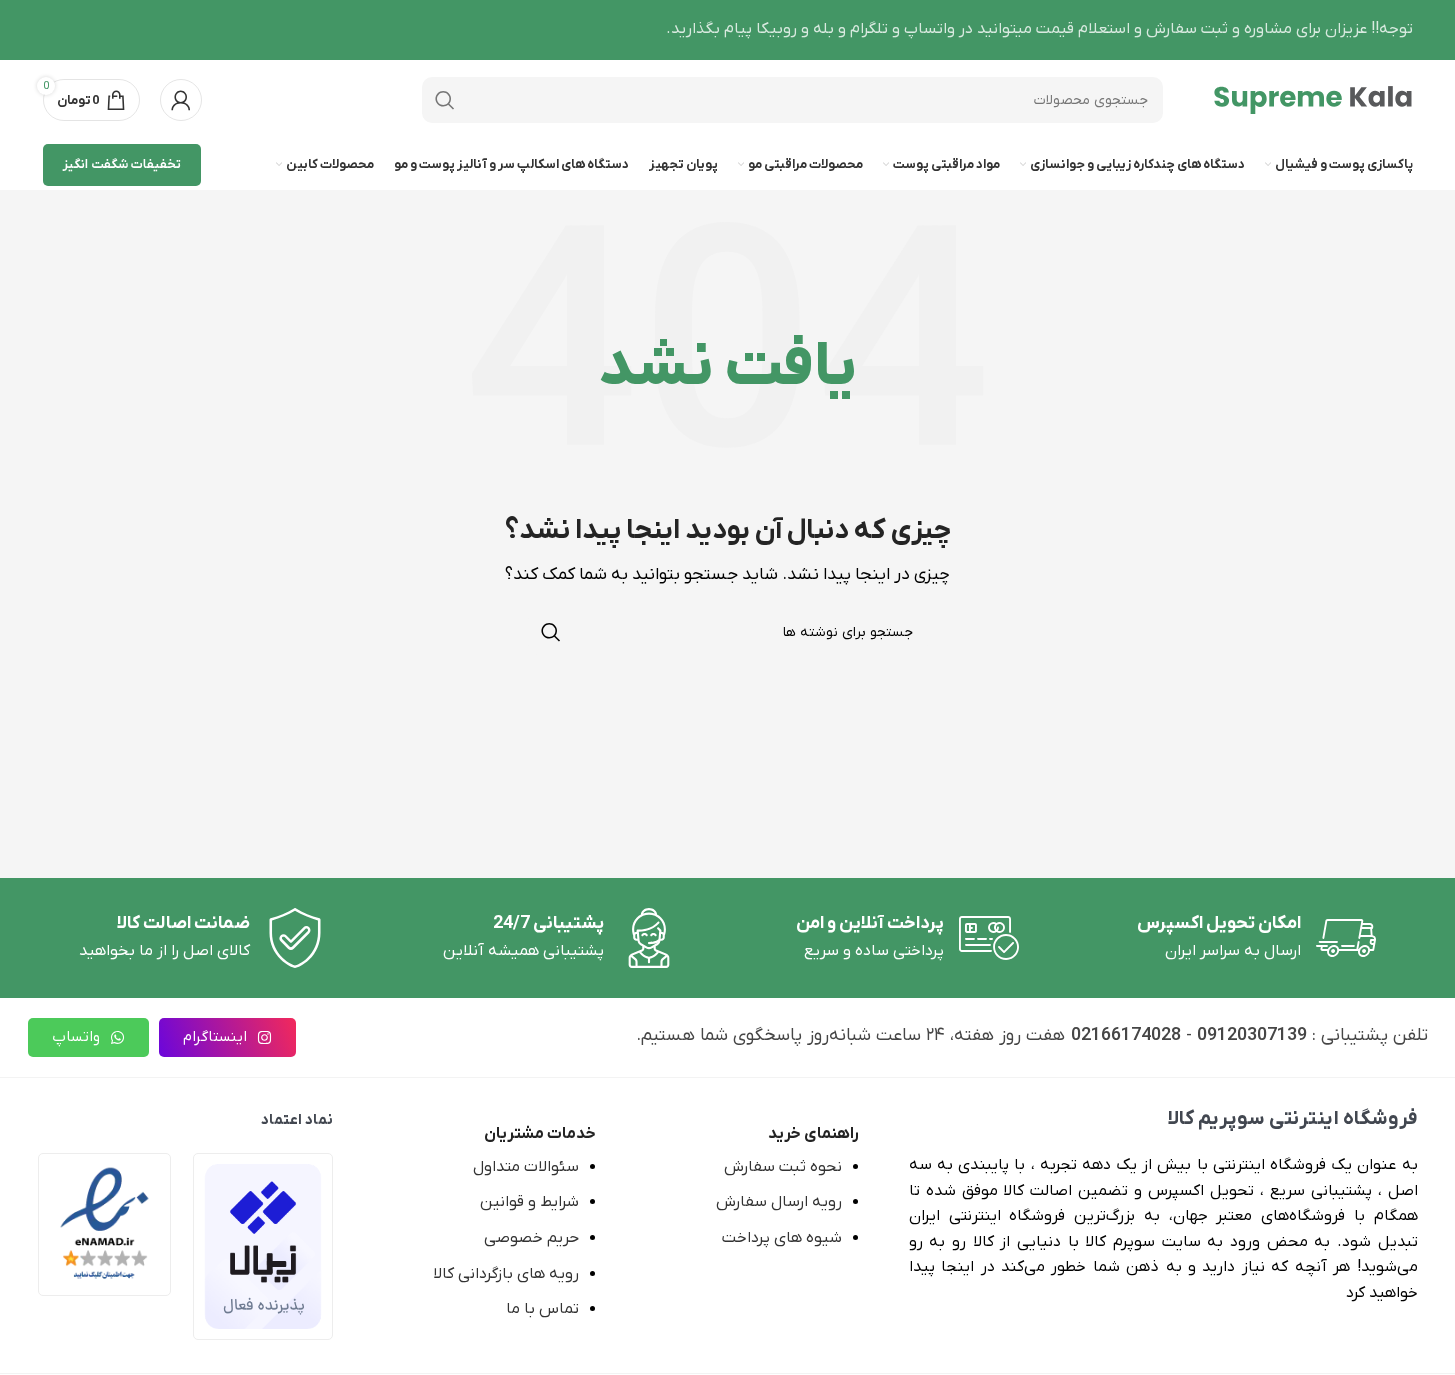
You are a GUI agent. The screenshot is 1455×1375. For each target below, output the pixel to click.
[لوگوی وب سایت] (1313, 99)
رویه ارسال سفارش (779, 1202)
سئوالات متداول (526, 1167)
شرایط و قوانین (529, 1202)
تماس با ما (542, 1309)
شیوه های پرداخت (782, 1238)
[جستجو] (445, 100)
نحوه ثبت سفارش (783, 1167)
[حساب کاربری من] (181, 100)
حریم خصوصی (531, 1238)
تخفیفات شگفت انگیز (122, 164)
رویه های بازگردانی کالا (506, 1274)
